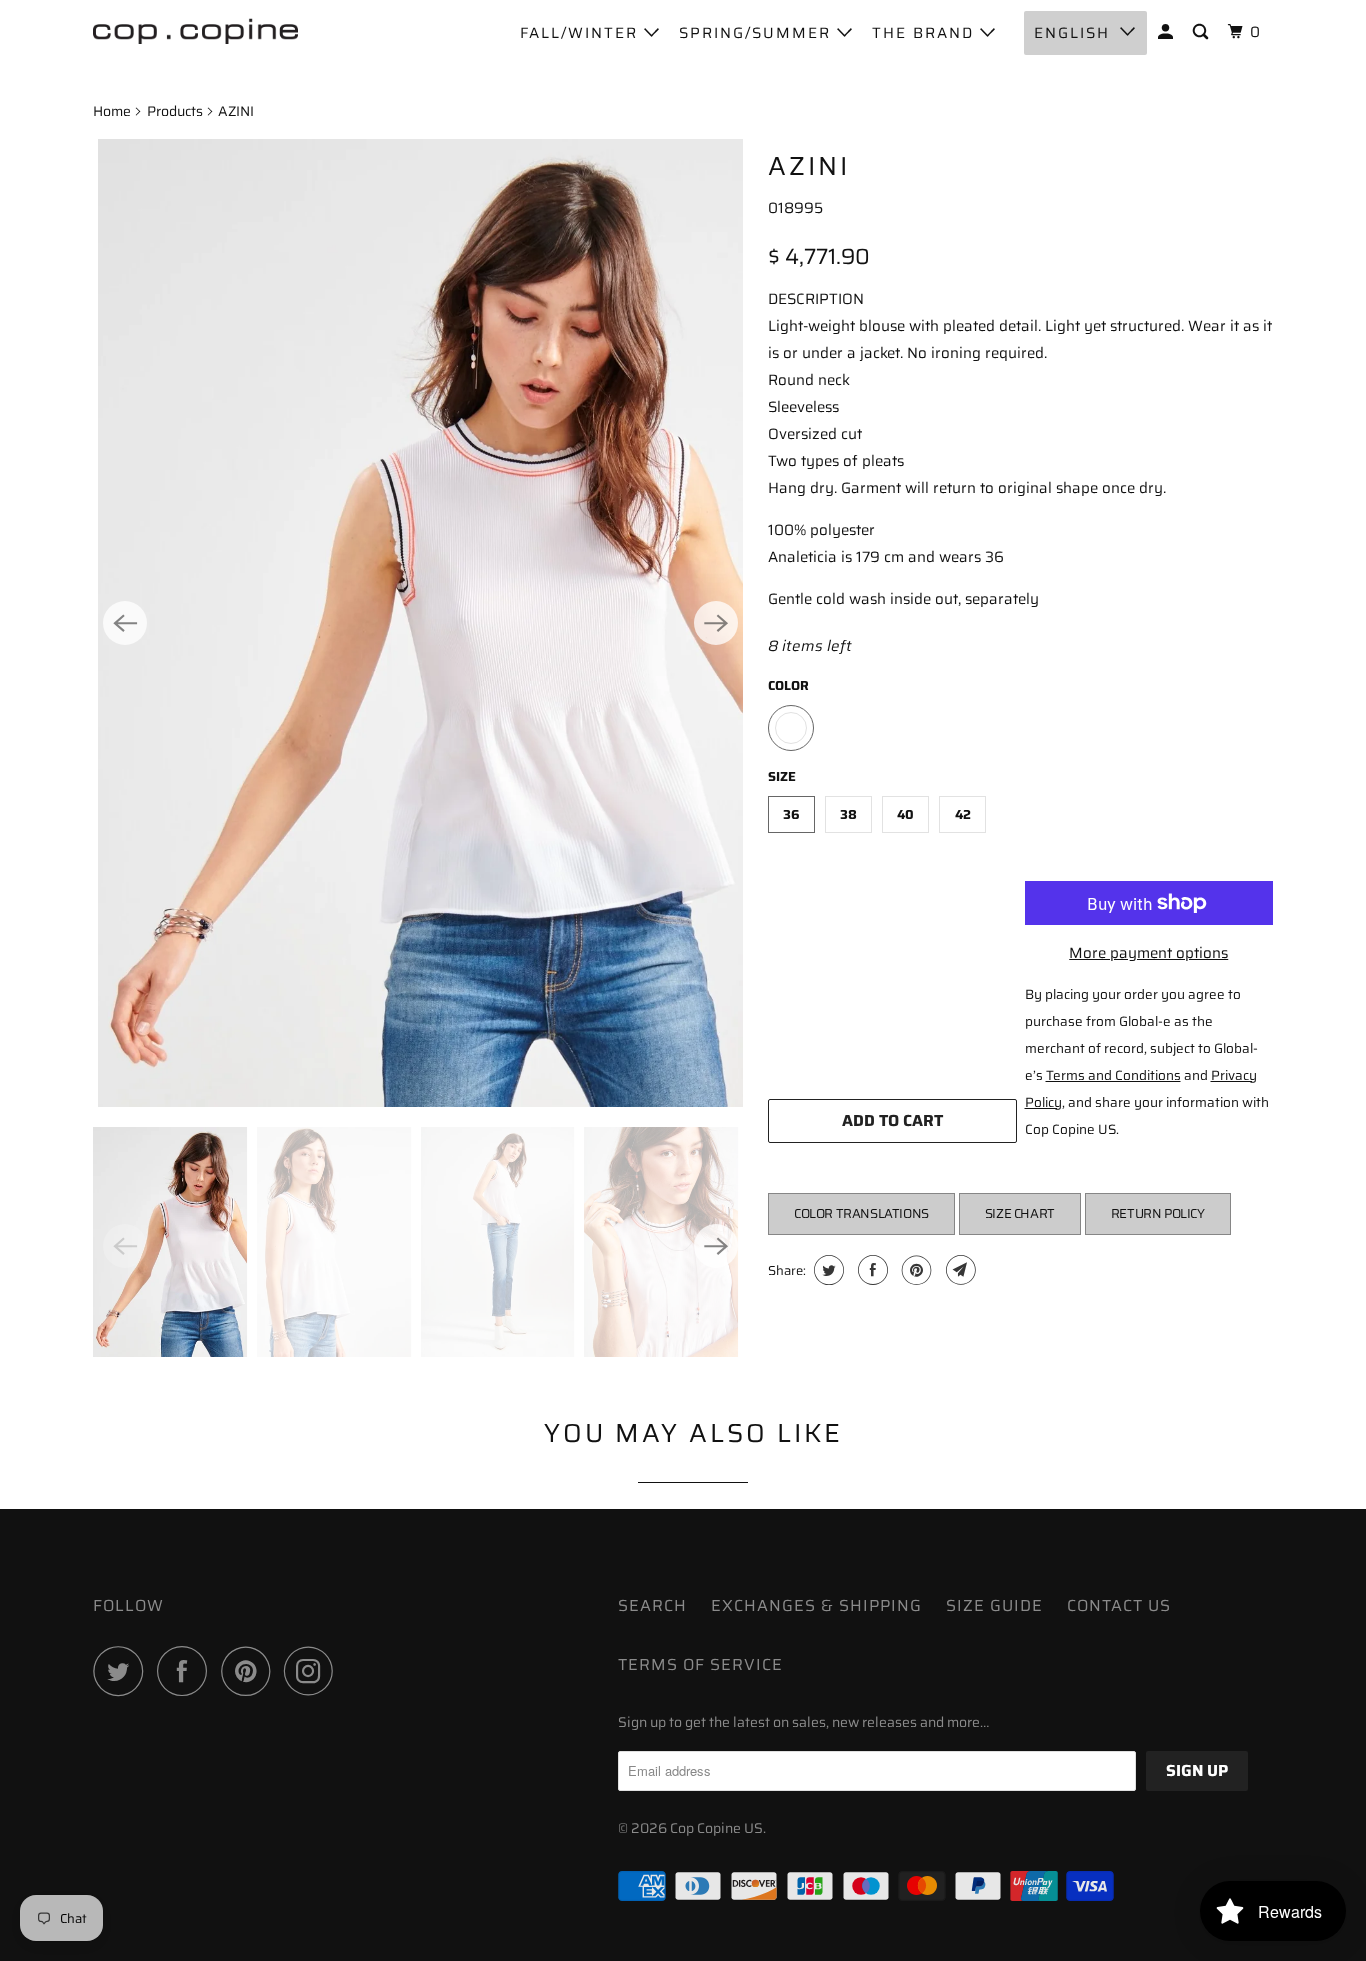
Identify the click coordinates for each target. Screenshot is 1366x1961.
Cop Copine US (716, 1828)
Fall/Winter (582, 33)
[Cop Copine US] (195, 30)
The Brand (926, 33)
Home (112, 111)
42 (963, 814)
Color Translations (861, 1213)
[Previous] (125, 623)
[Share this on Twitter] (826, 1270)
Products (175, 111)
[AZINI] (420, 623)
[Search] (1203, 32)
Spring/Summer (758, 33)
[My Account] (1168, 32)
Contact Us (1119, 1605)
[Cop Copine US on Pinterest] (250, 1671)
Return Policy (1158, 1213)
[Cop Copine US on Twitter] (123, 1671)
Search (652, 1605)
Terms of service (700, 1664)
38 (848, 814)
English (1072, 33)
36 (791, 814)
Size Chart (1020, 1213)
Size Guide (994, 1605)
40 (905, 814)
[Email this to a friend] (958, 1270)
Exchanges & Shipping (816, 1605)
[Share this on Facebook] (870, 1270)
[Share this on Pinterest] (914, 1270)
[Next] (716, 623)
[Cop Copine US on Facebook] (187, 1671)
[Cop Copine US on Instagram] (314, 1671)
